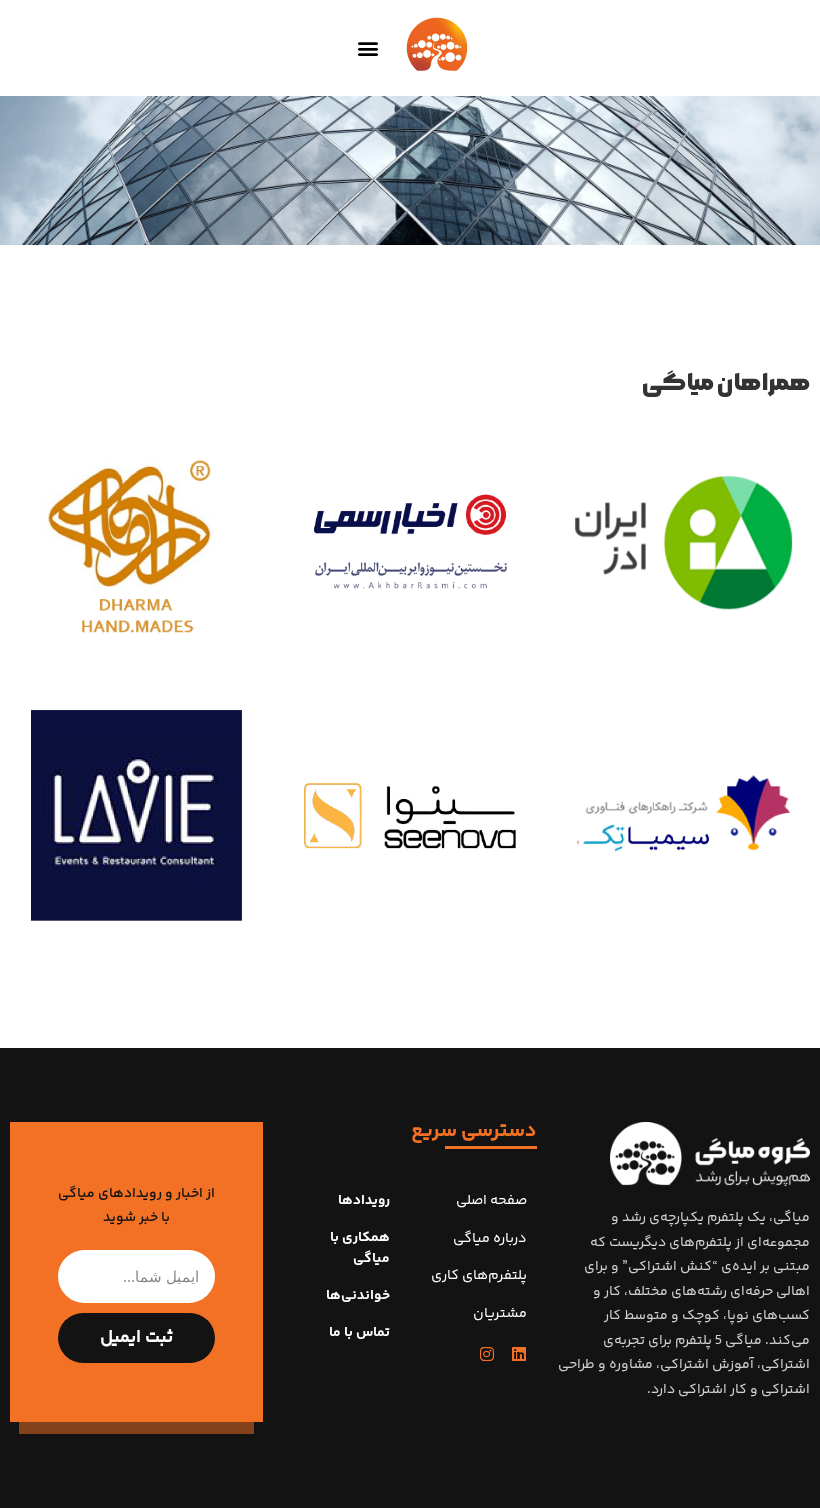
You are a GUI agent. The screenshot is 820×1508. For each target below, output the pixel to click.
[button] (368, 48)
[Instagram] (487, 1354)
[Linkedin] (519, 1354)
